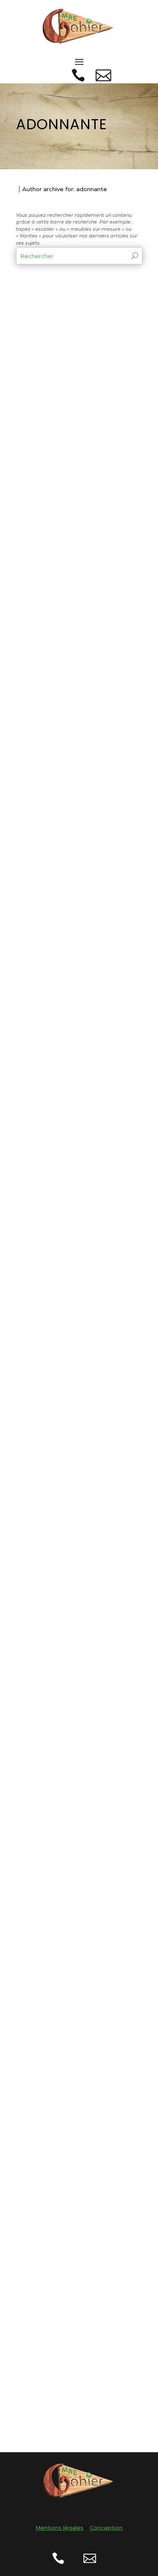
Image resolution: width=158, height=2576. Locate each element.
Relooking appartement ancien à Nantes (73, 2367)
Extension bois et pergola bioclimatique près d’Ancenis (77, 701)
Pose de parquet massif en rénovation (78, 1913)
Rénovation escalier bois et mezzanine (75, 2215)
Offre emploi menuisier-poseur (72, 2064)
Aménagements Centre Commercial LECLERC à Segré (70, 386)
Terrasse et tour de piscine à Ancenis (65, 1006)
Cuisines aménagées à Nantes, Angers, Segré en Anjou (74, 1608)
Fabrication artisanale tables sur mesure (72, 1453)
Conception (106, 2528)
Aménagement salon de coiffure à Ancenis (71, 855)
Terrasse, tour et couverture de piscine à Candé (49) (73, 544)
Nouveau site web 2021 (69, 1305)
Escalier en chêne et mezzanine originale (65, 1157)
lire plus (34, 410)
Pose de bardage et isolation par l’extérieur (75, 1762)
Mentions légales (59, 2528)
